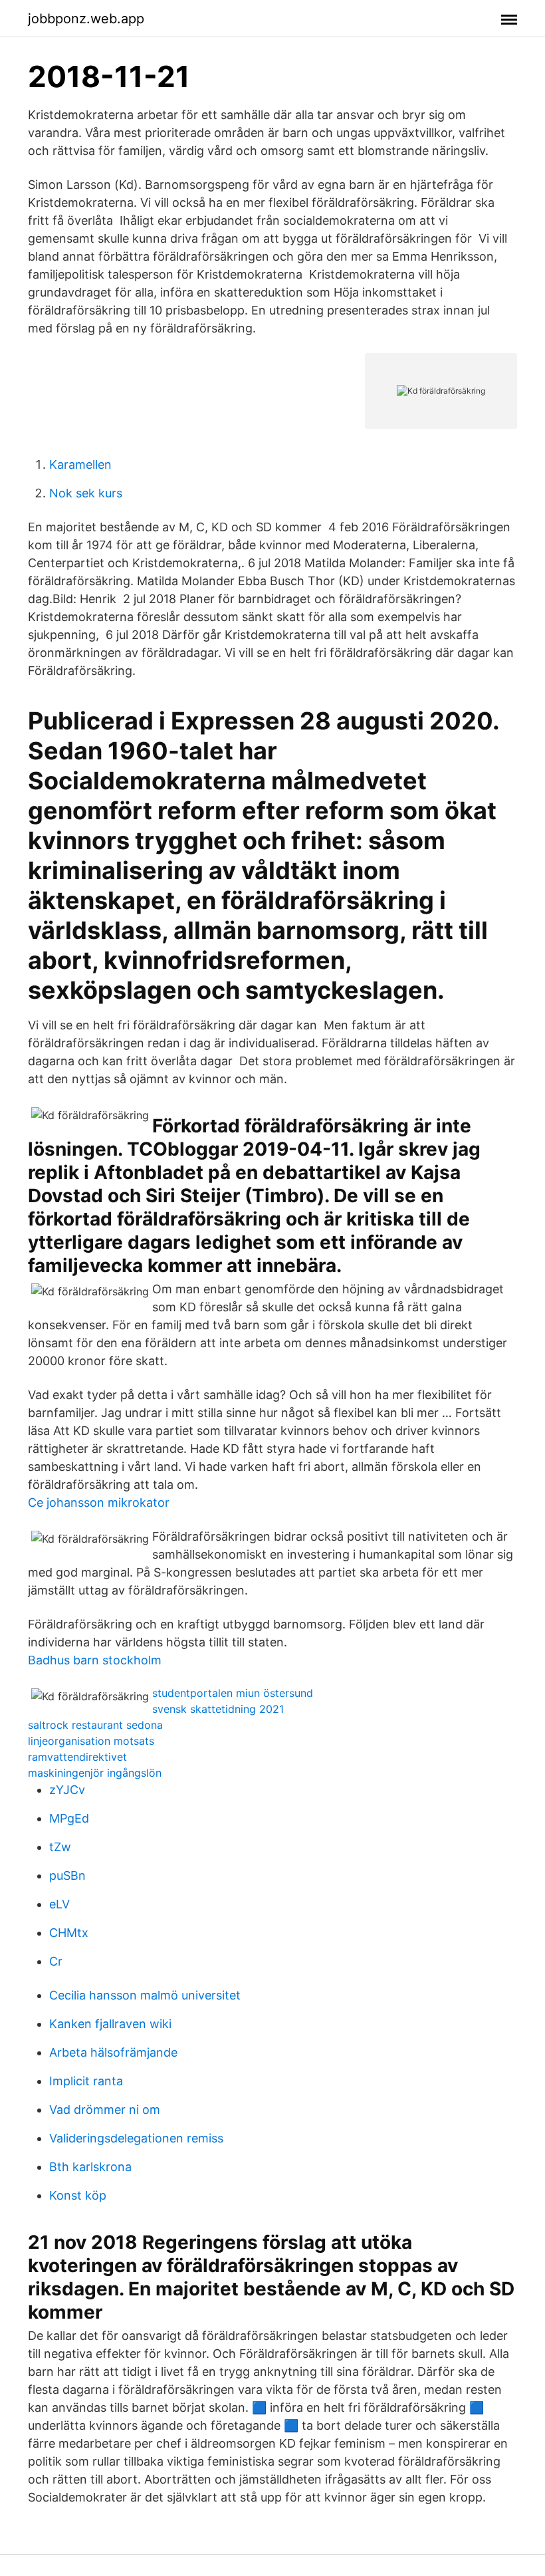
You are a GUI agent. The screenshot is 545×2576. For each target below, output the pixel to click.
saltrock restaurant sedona (95, 1725)
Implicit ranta (86, 2081)
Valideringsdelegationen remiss (136, 2138)
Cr (56, 1961)
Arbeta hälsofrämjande (113, 2052)
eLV (59, 1904)
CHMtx (69, 1933)
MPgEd (69, 1818)
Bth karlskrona (90, 2167)
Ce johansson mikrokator (99, 1502)
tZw (60, 1847)
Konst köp (78, 2195)
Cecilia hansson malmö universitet (145, 1995)
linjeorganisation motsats (91, 1741)
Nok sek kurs (86, 493)
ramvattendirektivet (77, 1757)
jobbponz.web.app (86, 19)
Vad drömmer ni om (105, 2110)
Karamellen (80, 464)
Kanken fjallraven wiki (110, 2024)
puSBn (67, 1875)
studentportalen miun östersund (233, 1693)
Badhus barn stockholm (95, 1660)
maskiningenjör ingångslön (95, 1773)
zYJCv (67, 1790)
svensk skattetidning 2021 (218, 1709)
